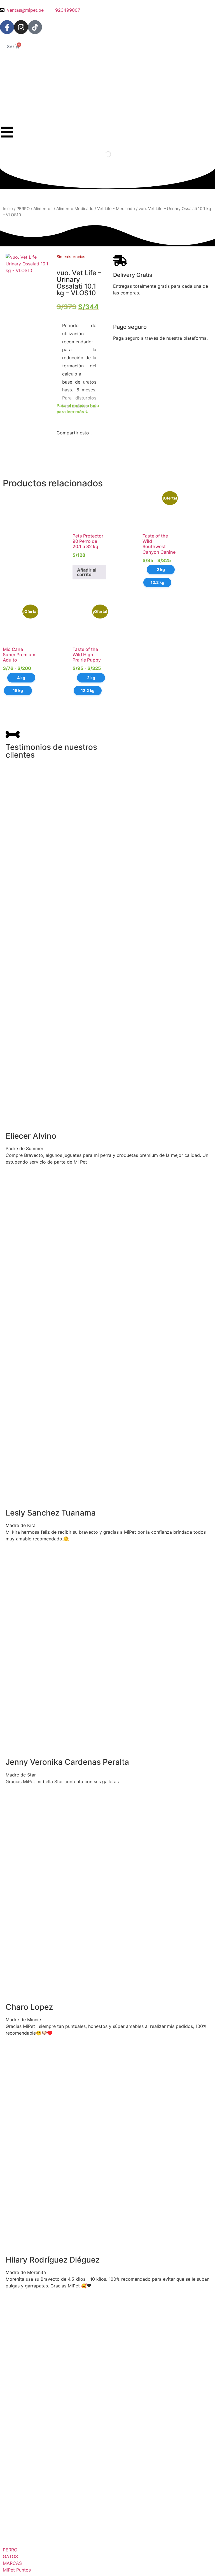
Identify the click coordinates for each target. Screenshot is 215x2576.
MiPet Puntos (17, 2570)
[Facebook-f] (7, 27)
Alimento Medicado (75, 209)
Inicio (8, 209)
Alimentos (43, 209)
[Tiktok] (35, 27)
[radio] (161, 570)
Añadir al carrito (87, 572)
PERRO (23, 209)
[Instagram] (21, 27)
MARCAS (12, 2563)
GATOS (10, 2556)
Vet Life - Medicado (116, 209)
